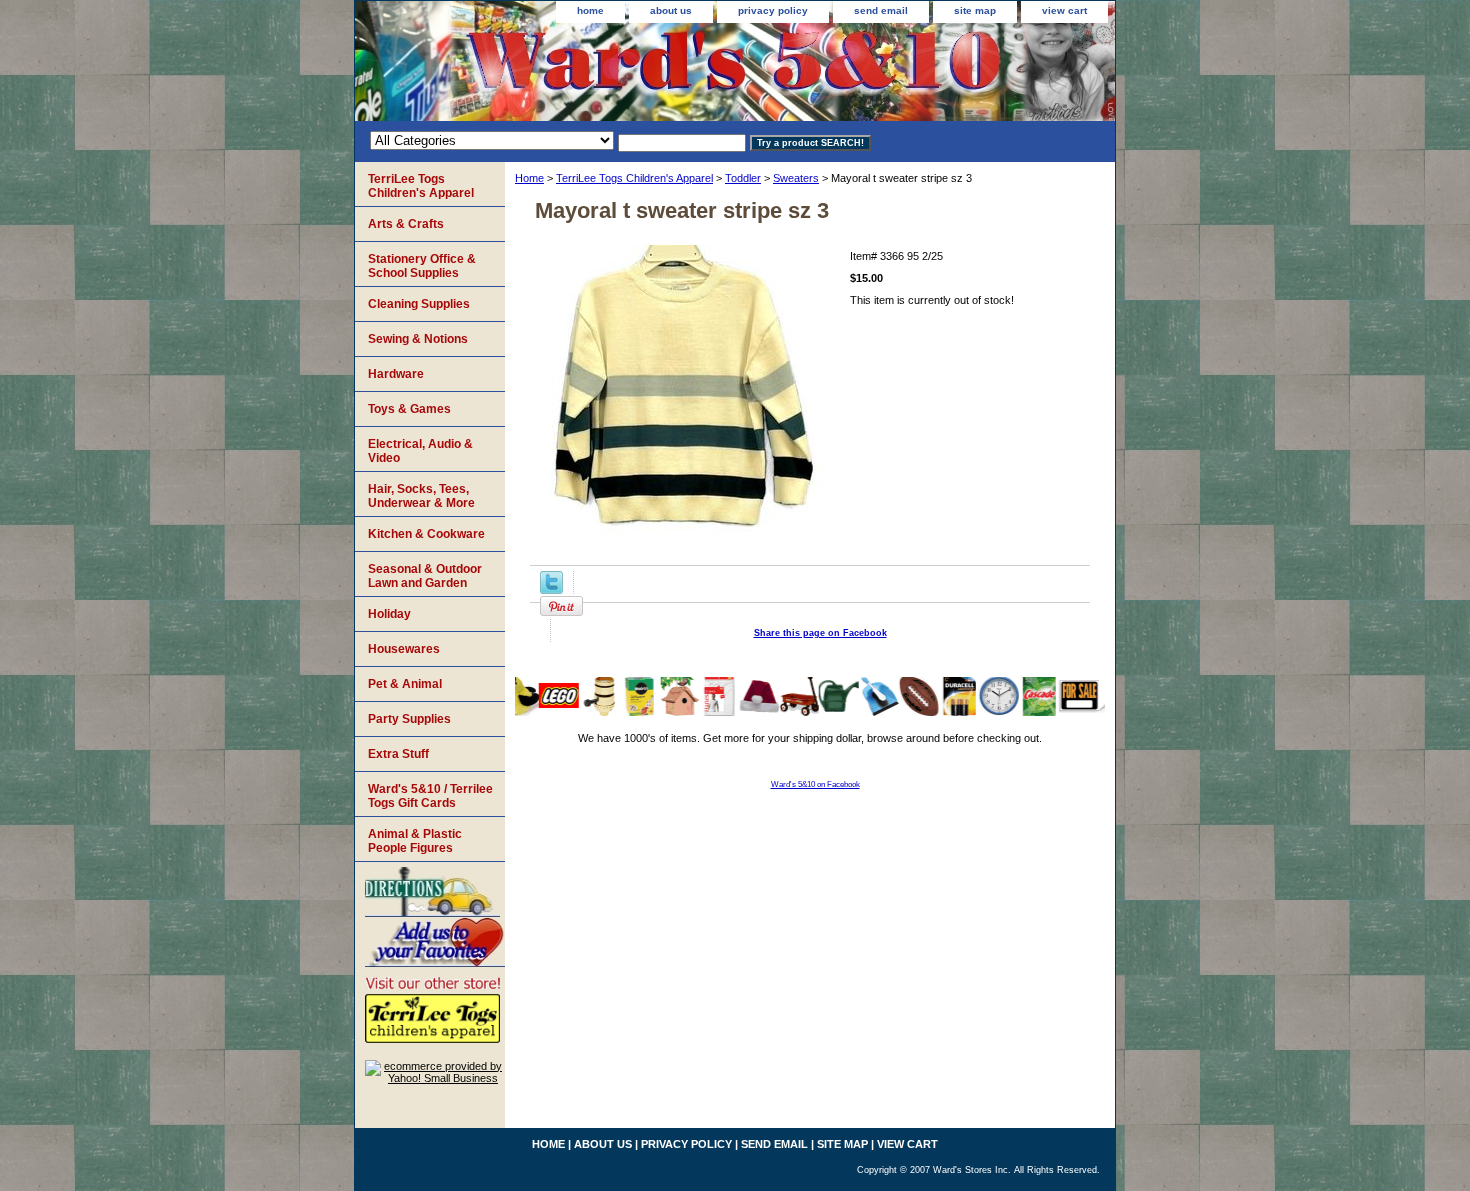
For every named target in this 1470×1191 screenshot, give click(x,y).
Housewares (404, 649)
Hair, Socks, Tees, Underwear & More (421, 496)
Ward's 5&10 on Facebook (815, 784)
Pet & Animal (405, 684)
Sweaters (796, 178)
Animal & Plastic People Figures (415, 841)
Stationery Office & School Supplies (422, 266)
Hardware (396, 374)
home (590, 10)
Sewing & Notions (418, 339)
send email (881, 10)
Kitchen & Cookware (426, 534)
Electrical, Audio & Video (420, 451)
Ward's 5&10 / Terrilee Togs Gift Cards (430, 796)
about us (671, 10)
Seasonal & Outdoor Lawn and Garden (425, 576)
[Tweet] (551, 590)
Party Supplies (409, 719)
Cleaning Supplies (419, 304)
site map (975, 10)
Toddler (743, 178)
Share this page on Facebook (820, 633)
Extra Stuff (398, 754)
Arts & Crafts (406, 224)
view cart (1064, 10)
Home (529, 178)
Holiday (389, 614)
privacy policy (773, 10)
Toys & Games (409, 409)
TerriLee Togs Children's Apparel (634, 178)
